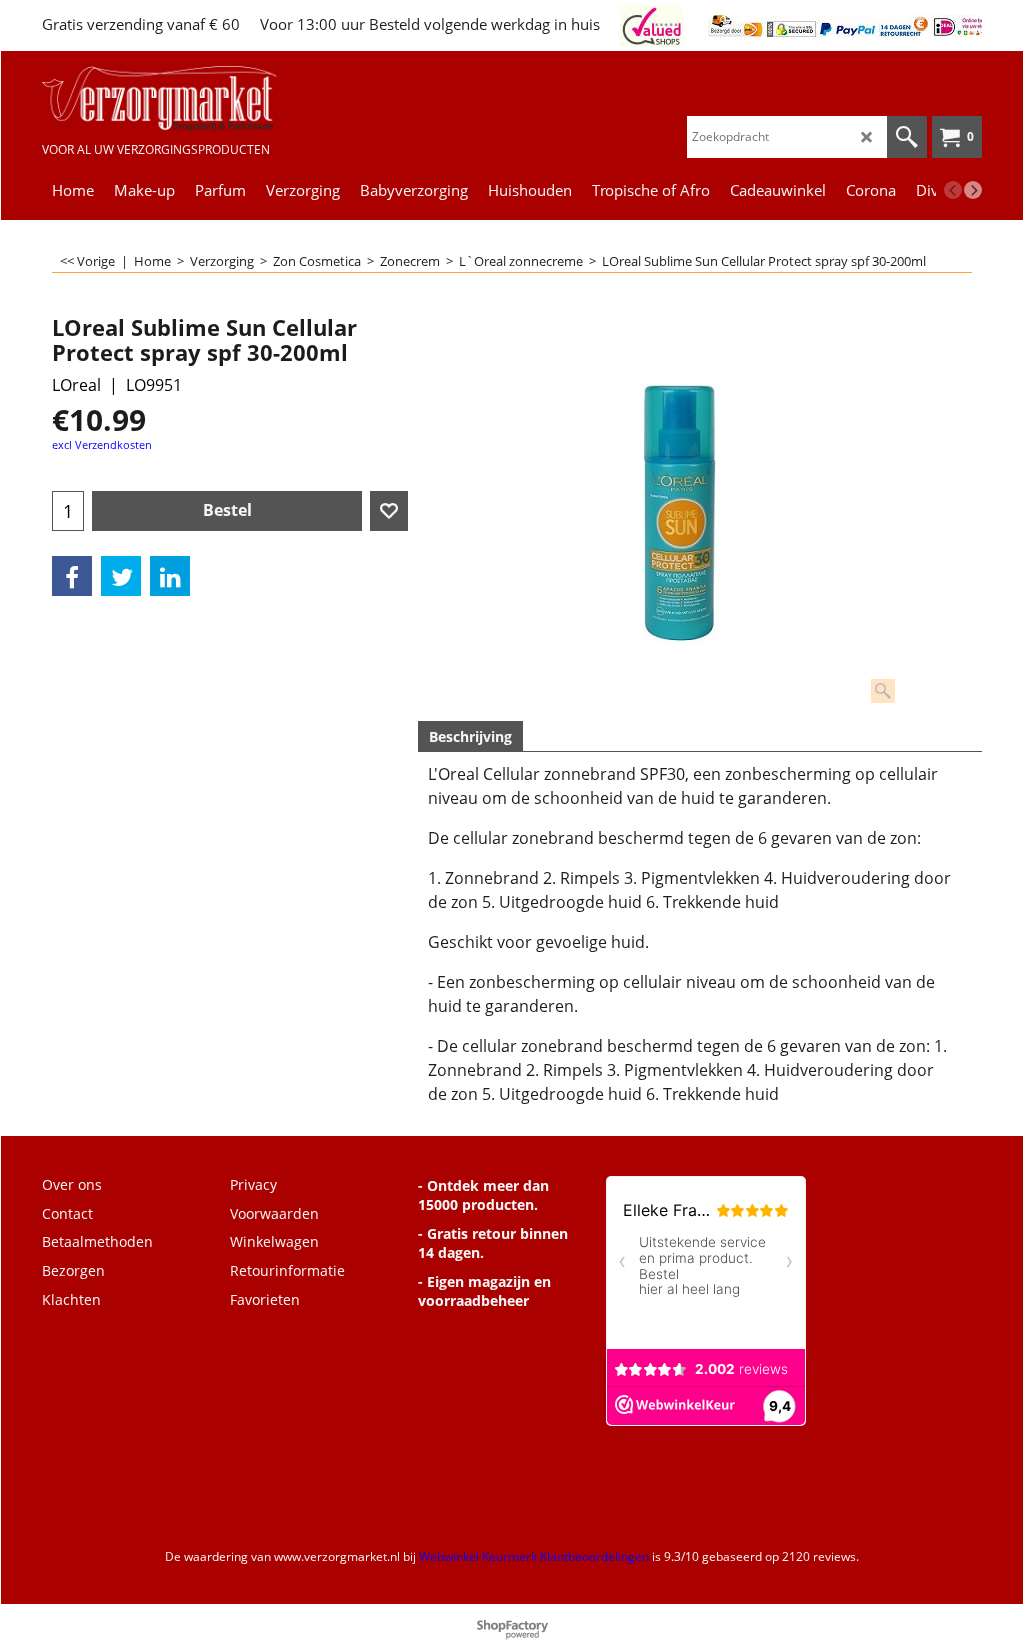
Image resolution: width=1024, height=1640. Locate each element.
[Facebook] (72, 576)
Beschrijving (470, 736)
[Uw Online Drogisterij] (159, 98)
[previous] (953, 190)
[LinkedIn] (170, 576)
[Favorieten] (389, 511)
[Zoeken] (907, 137)
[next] (973, 190)
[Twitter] (121, 576)
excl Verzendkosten (102, 444)
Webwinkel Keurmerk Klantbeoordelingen (534, 1556)
